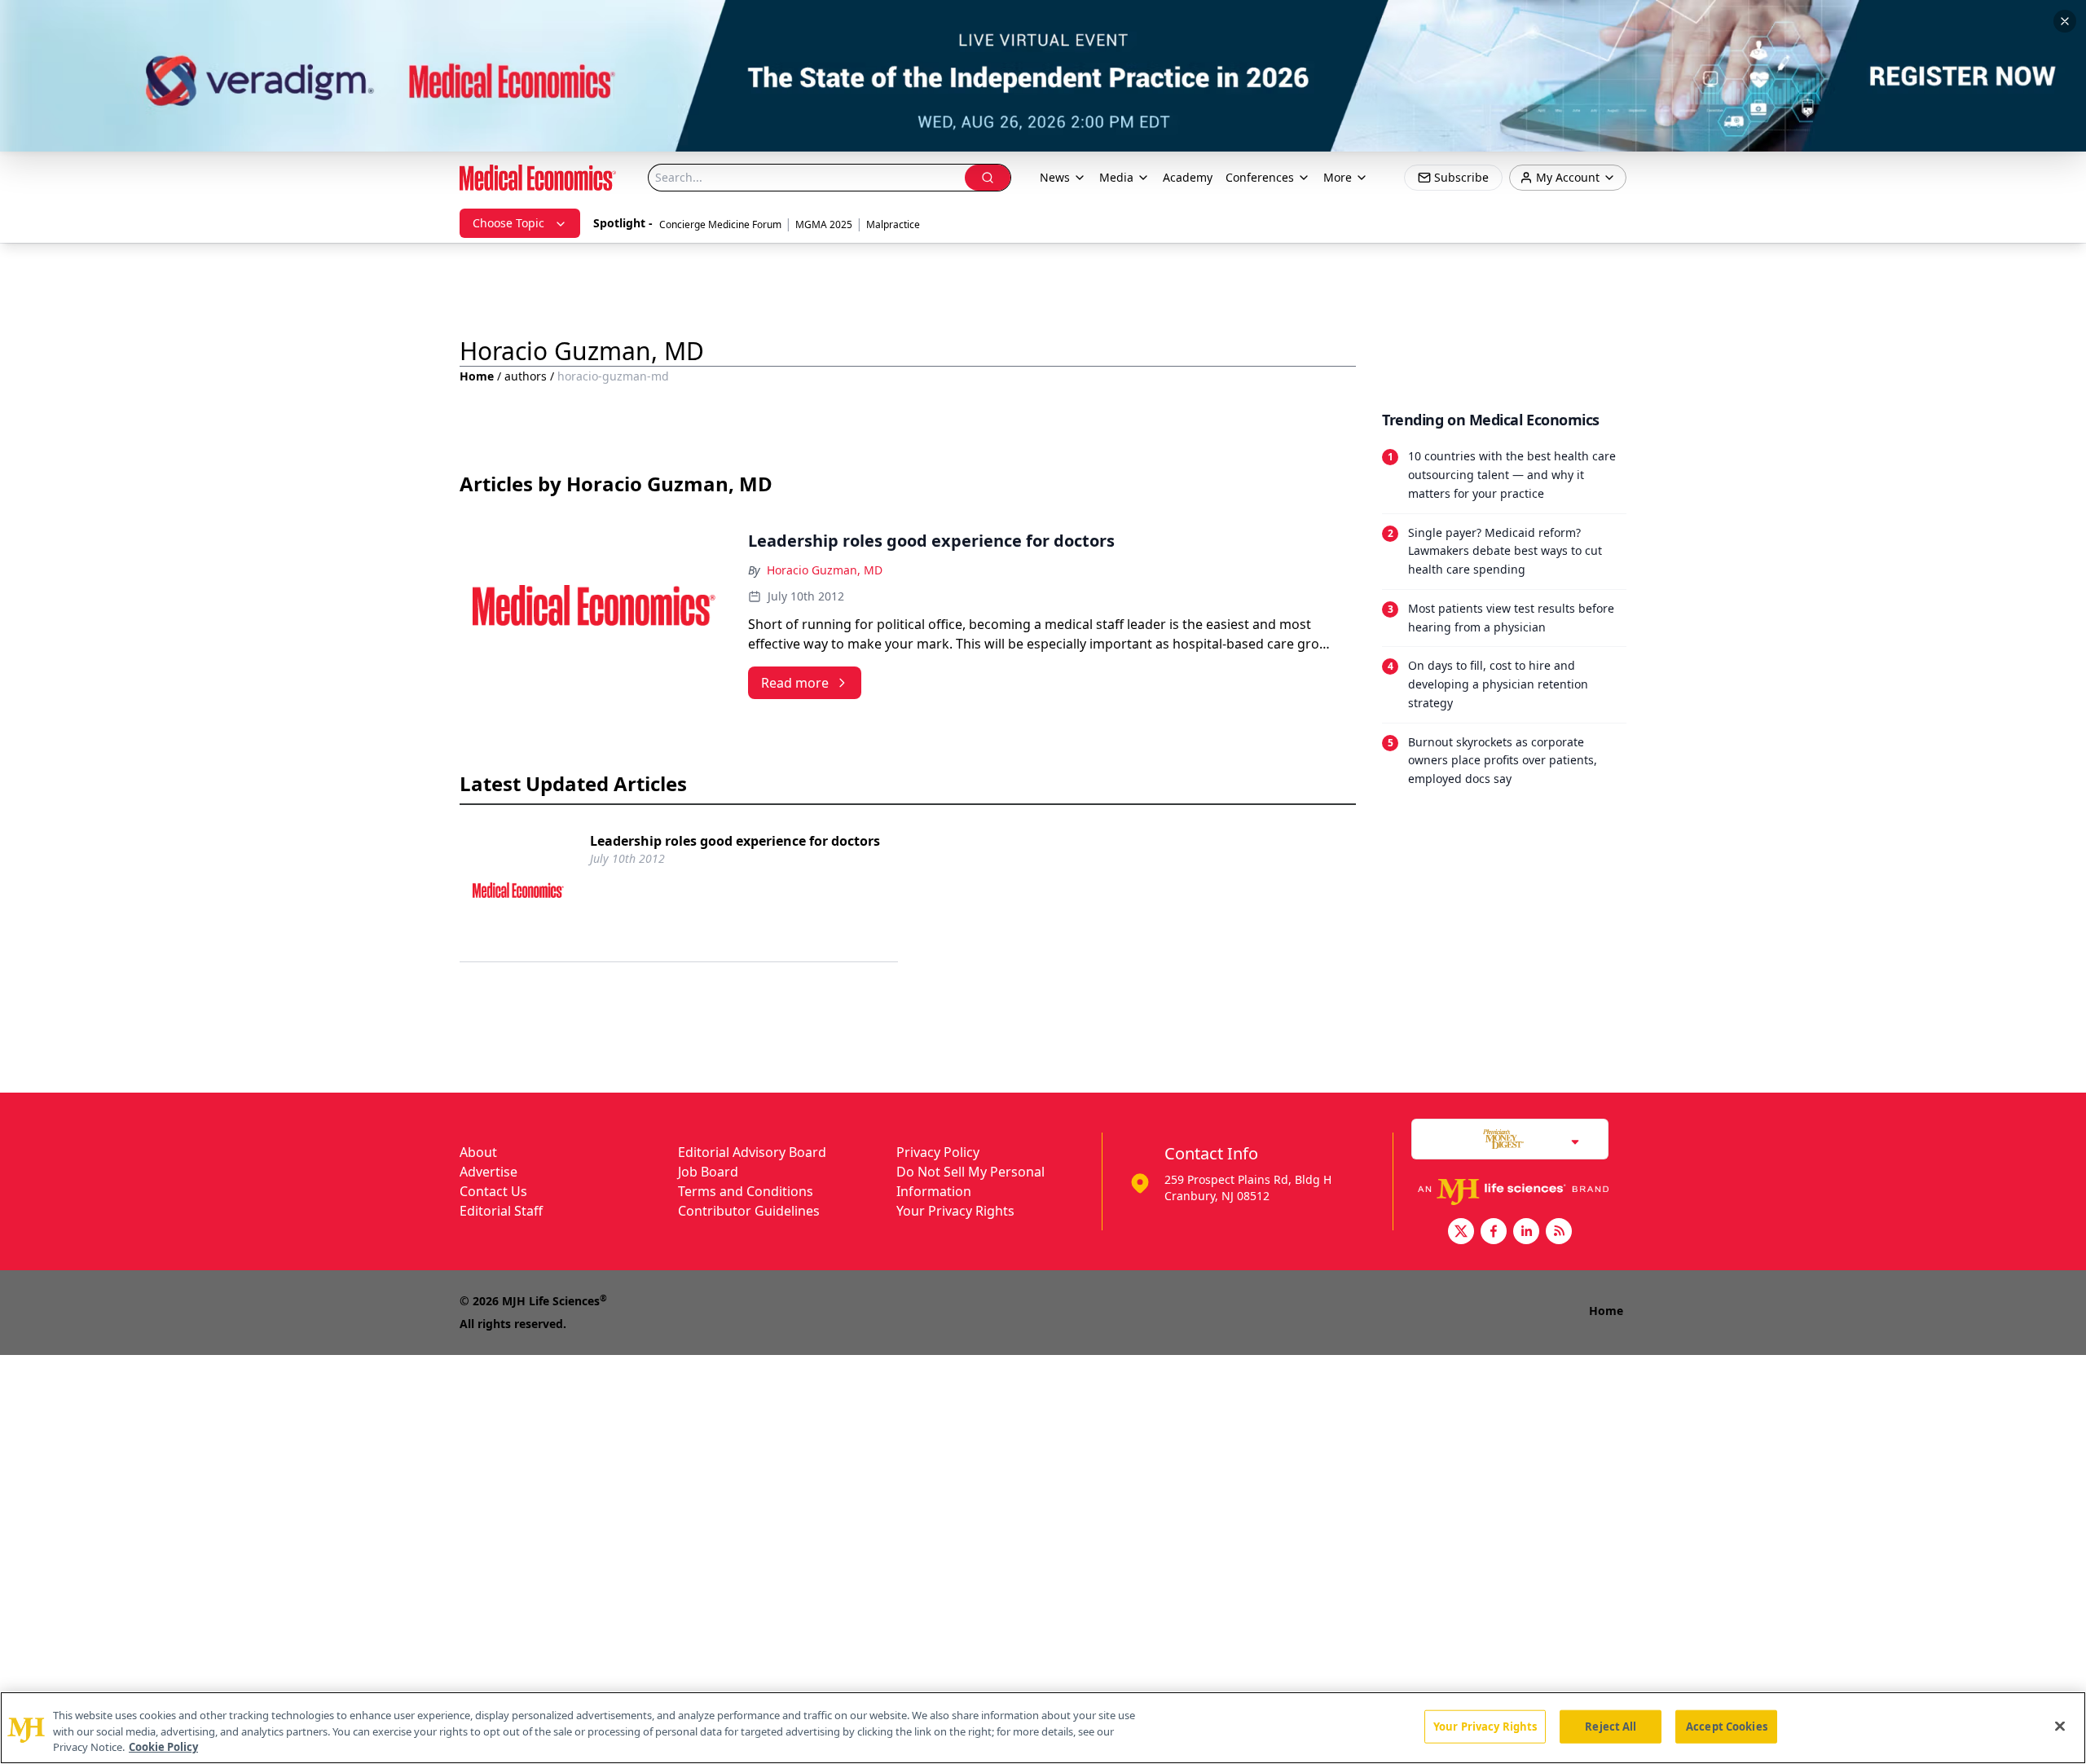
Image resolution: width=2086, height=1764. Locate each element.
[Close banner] (2065, 21)
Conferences (1260, 177)
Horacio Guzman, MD (825, 570)
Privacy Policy (938, 1152)
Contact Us (493, 1191)
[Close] (2060, 1726)
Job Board (708, 1172)
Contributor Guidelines (749, 1211)
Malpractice (893, 224)
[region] (1043, 1728)
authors (526, 376)
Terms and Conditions (746, 1191)
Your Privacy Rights (955, 1211)
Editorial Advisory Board (752, 1152)
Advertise (488, 1172)
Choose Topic (508, 223)
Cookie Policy (163, 1747)
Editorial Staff (501, 1211)
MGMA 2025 (824, 224)
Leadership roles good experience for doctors (735, 841)
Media (1116, 177)
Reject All (1611, 1726)
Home (477, 376)
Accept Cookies (1727, 1726)
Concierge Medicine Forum (720, 224)
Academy (1188, 177)
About (478, 1152)
